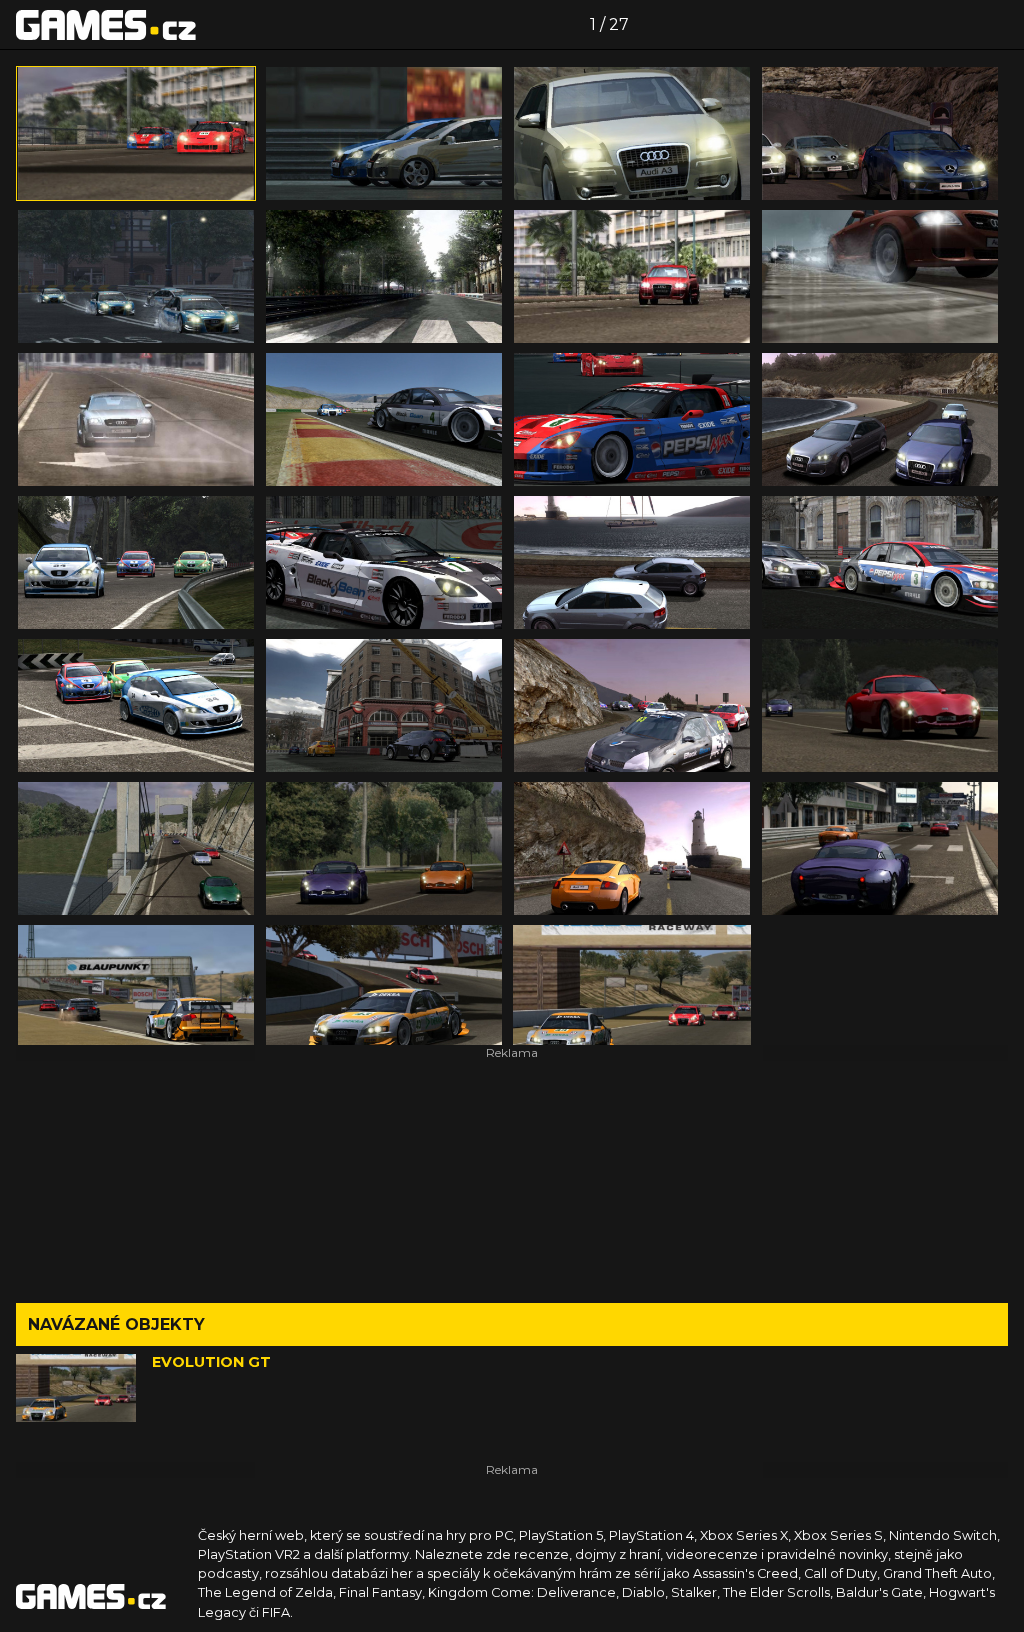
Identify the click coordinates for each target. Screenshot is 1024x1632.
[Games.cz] (106, 24)
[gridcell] (136, 133)
